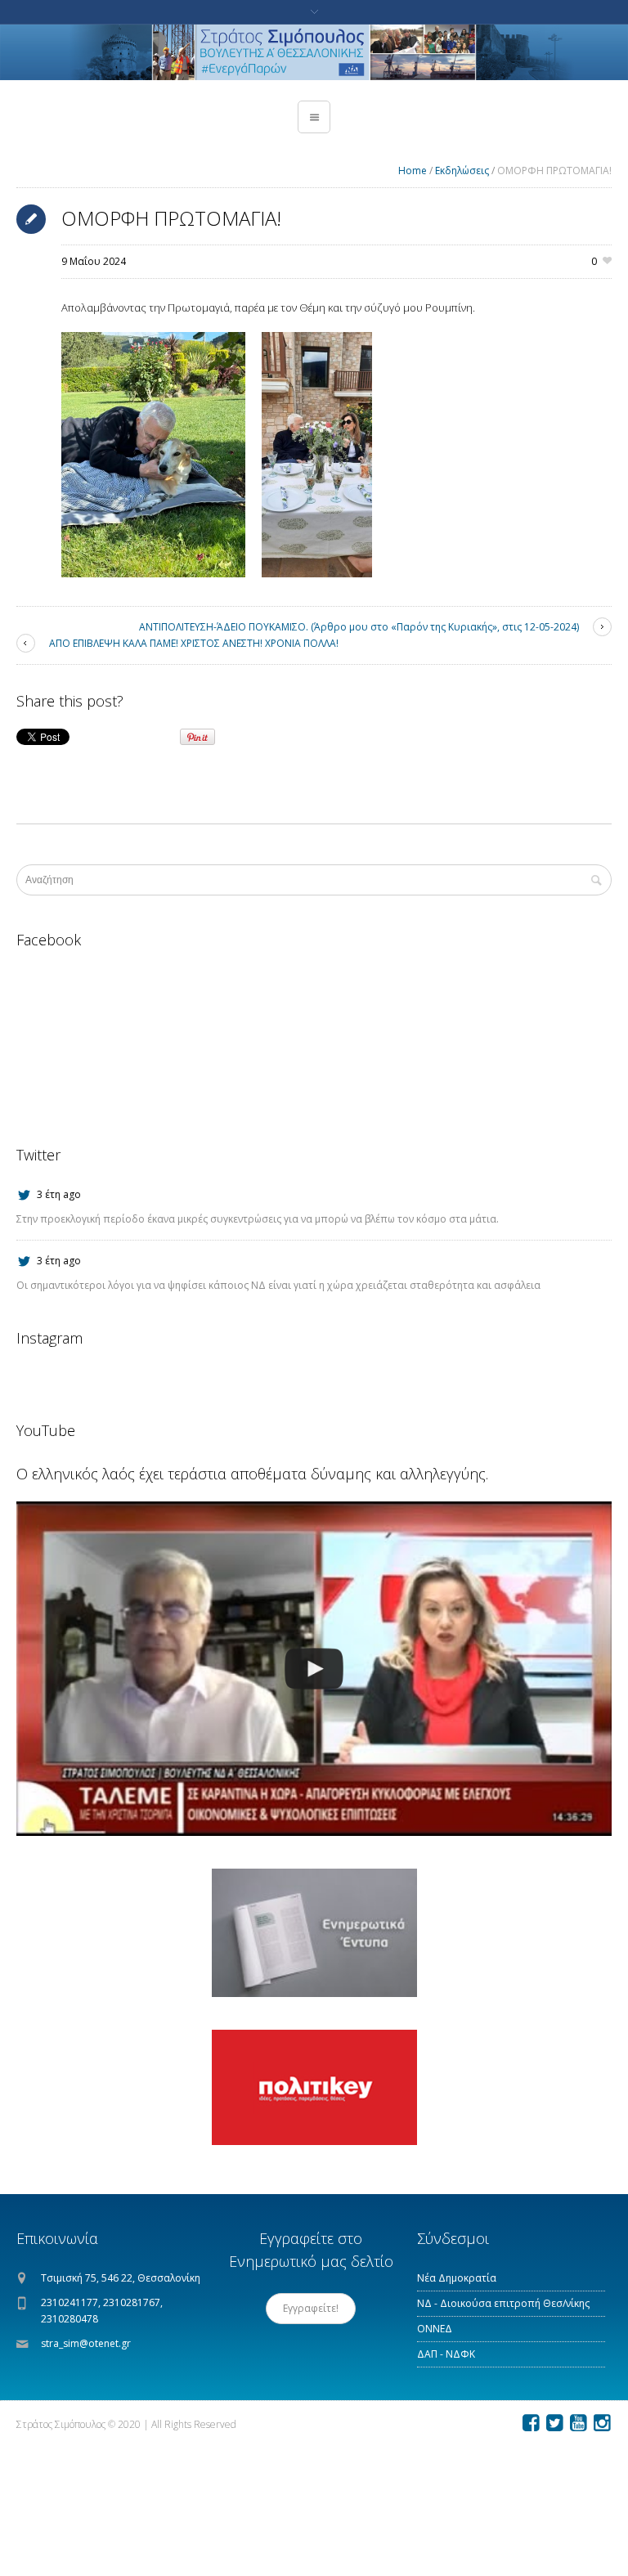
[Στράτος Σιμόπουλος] (314, 52)
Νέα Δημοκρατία (457, 2278)
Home (413, 171)
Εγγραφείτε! (311, 2308)
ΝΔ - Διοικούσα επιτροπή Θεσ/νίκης (503, 2303)
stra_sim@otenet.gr (86, 2343)
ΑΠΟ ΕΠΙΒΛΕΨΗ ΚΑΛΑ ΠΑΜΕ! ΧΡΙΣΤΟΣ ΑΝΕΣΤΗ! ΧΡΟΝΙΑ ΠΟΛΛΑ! (194, 643)
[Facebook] (531, 2423)
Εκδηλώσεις (462, 171)
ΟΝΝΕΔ (435, 2329)
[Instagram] (602, 2423)
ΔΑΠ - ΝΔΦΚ (446, 2354)
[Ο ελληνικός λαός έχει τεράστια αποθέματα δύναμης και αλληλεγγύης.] (314, 1669)
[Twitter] (554, 2423)
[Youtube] (578, 2423)
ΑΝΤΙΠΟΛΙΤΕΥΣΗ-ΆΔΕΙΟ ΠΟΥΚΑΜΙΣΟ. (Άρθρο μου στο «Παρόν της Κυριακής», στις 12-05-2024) (359, 627)
